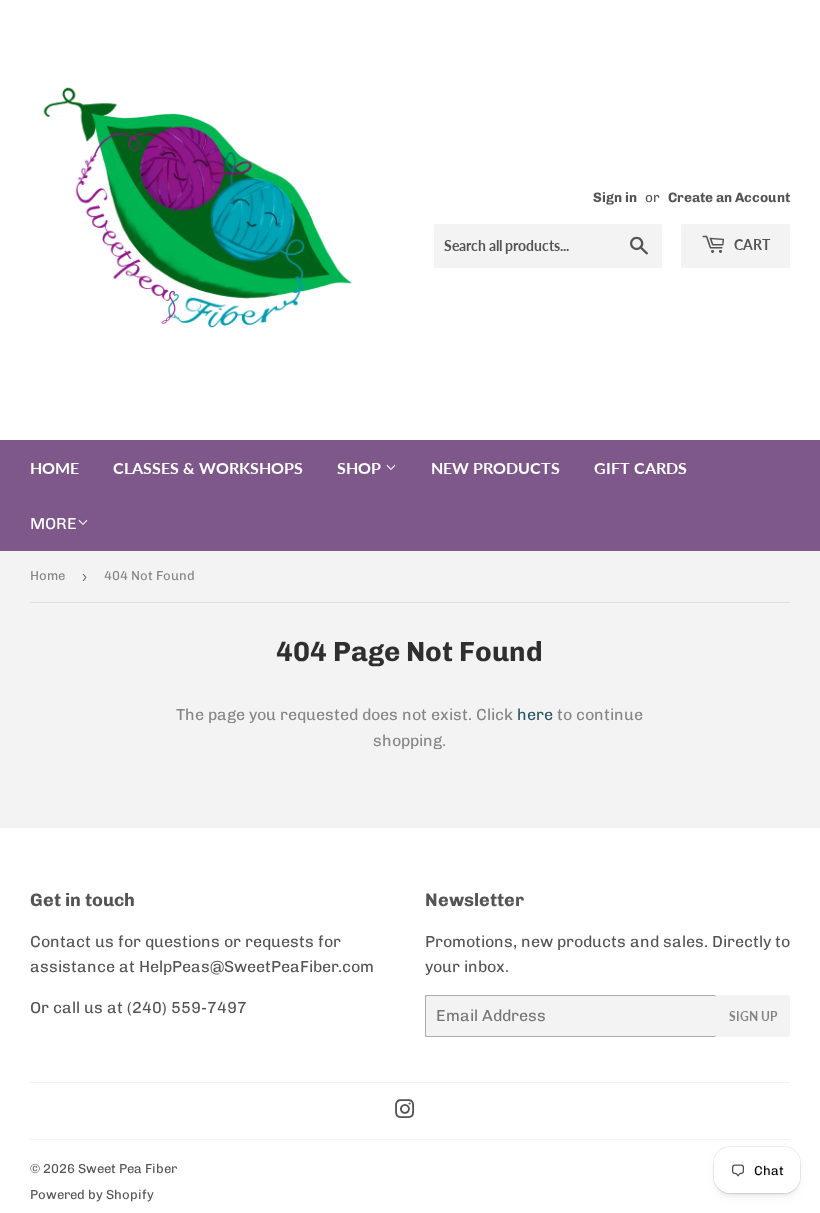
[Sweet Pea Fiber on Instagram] (405, 1111)
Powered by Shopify (92, 1194)
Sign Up (753, 1016)
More (53, 523)
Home (54, 467)
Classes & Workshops (208, 467)
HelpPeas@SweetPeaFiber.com (256, 966)
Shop (361, 467)
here (535, 714)
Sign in (615, 197)
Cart (750, 244)
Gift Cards (640, 467)
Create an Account (729, 197)
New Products (495, 467)
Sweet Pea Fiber (127, 1168)
